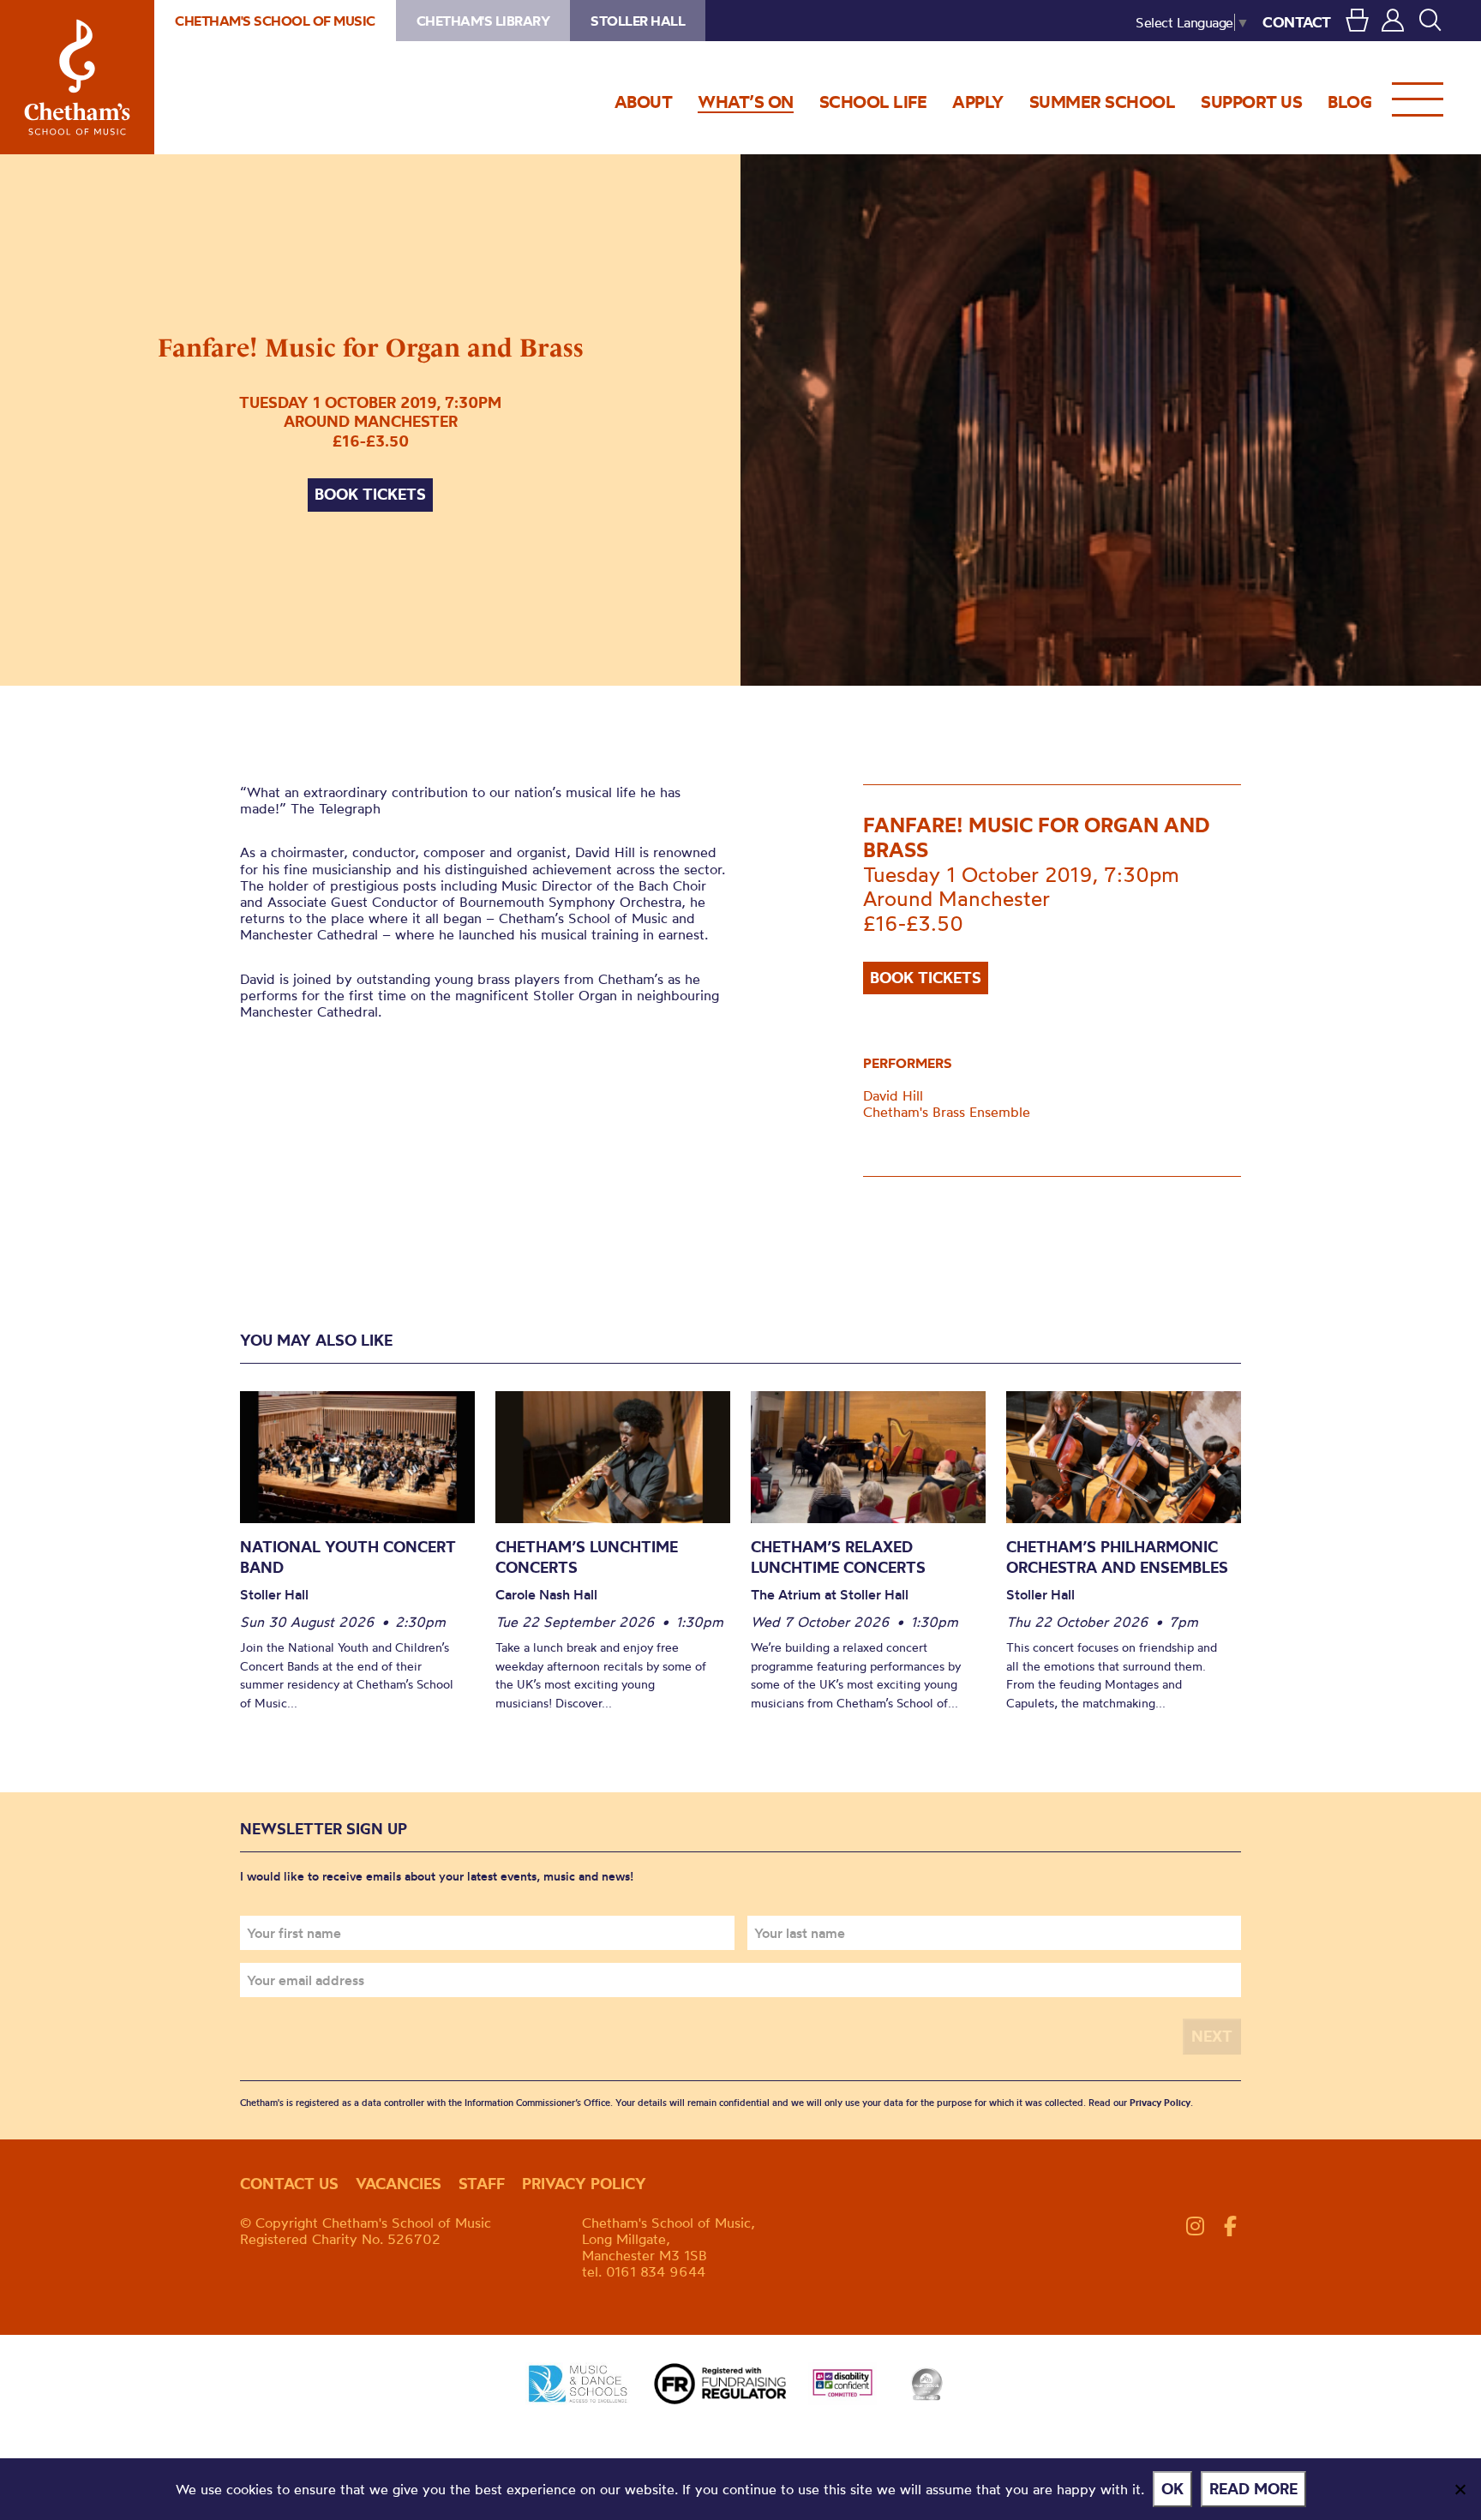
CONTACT (1297, 22)
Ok (1172, 2489)
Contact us (289, 2184)
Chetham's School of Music (77, 77)
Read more (1253, 2489)
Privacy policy (584, 2184)
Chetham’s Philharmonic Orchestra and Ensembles (1117, 1557)
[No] (1460, 2489)
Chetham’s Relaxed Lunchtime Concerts (838, 1557)
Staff (482, 2184)
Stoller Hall (638, 21)
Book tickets (370, 494)
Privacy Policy (1160, 2103)
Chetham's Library (483, 21)
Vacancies (399, 2184)
